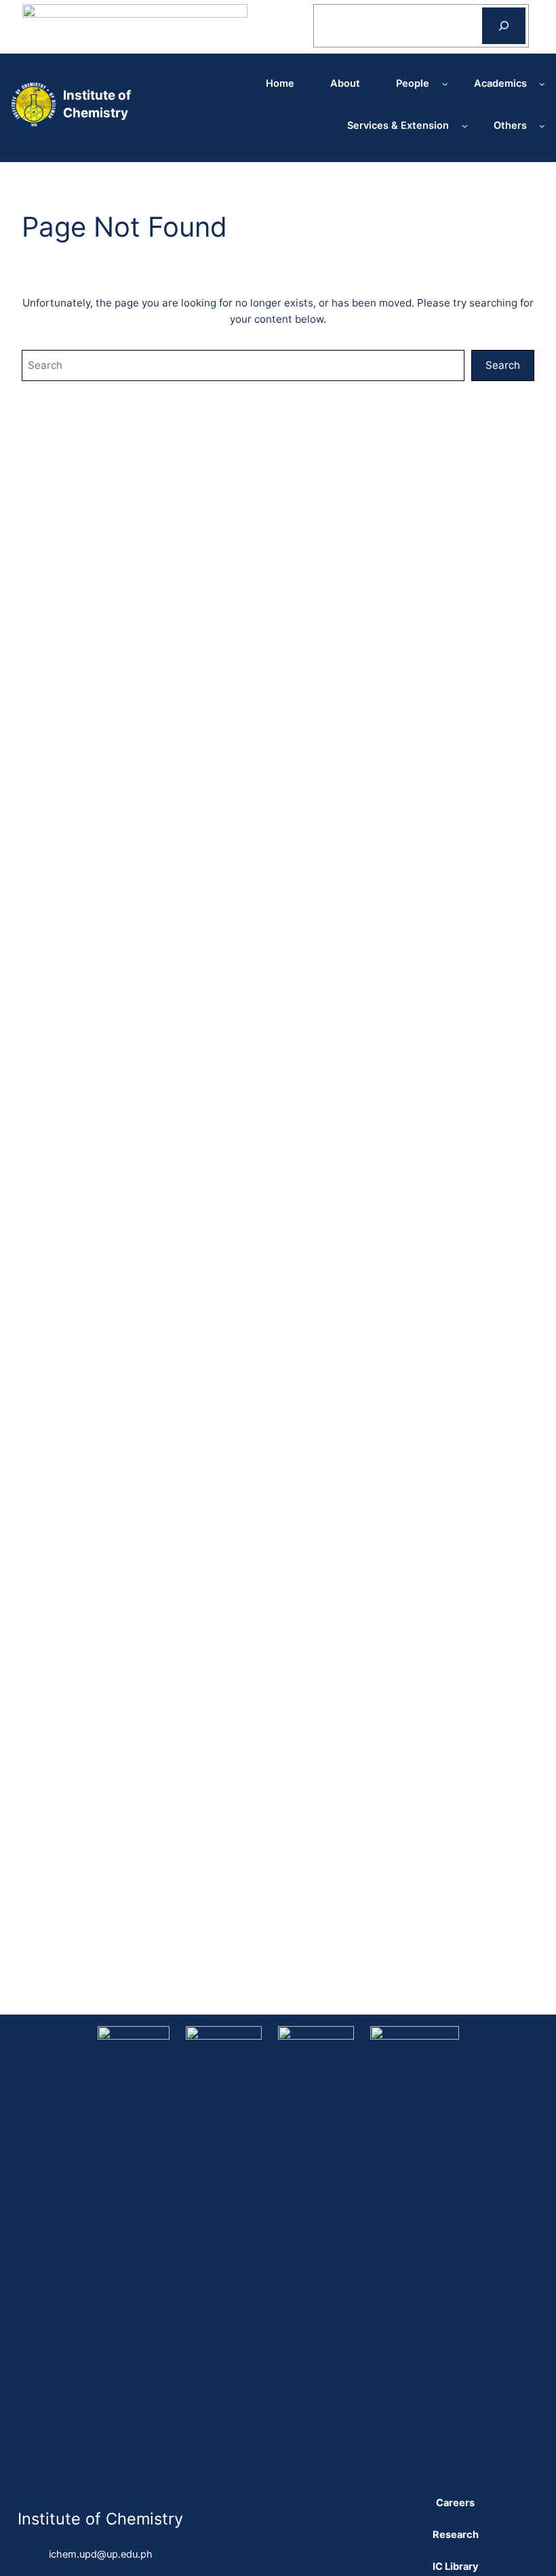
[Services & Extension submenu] (465, 126)
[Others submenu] (542, 126)
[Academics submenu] (542, 84)
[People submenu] (445, 84)
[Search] (504, 26)
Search (503, 365)
